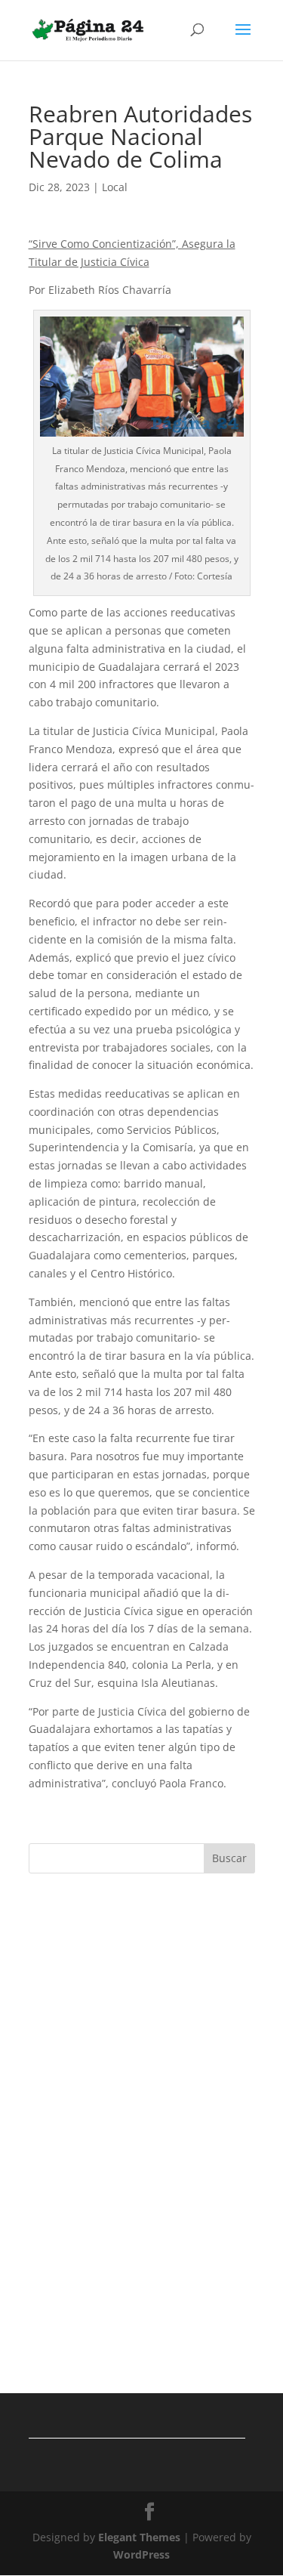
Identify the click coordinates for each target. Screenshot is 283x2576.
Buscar (229, 1858)
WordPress (141, 2554)
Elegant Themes (139, 2537)
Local (115, 187)
